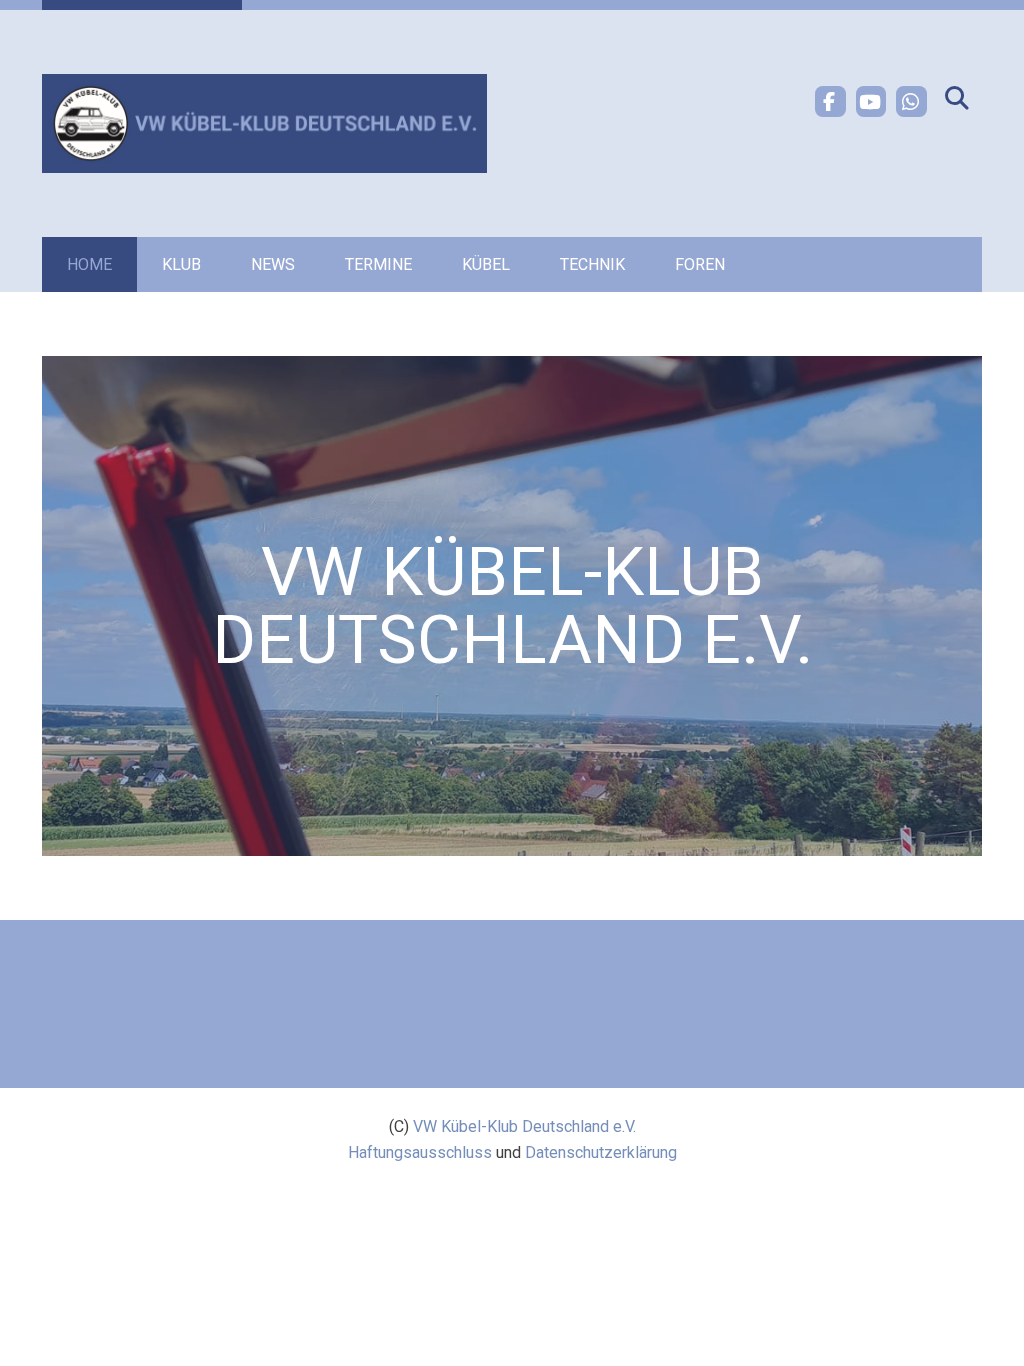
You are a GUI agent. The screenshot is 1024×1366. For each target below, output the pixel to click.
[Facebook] (830, 101)
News (273, 264)
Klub (181, 264)
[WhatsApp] (911, 101)
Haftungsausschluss (420, 1152)
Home (89, 264)
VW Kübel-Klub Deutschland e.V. (524, 1126)
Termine (378, 264)
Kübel (486, 264)
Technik (592, 264)
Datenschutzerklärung (601, 1152)
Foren (700, 264)
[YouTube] (871, 101)
